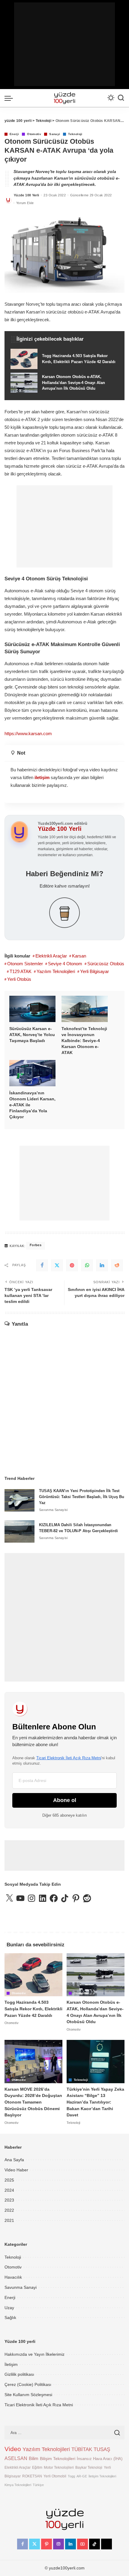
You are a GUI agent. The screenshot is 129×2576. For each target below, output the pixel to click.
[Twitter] (57, 1265)
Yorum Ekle (25, 203)
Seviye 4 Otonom (65, 964)
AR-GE (82, 2476)
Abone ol (65, 1800)
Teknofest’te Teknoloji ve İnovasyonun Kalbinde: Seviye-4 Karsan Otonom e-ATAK (84, 1041)
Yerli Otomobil (55, 2476)
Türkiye (38, 2485)
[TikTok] (94, 2544)
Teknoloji (75, 134)
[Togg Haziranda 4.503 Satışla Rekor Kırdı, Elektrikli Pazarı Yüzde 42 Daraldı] (64, 359)
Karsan (79, 956)
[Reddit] (117, 1265)
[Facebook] (42, 1265)
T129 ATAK (21, 971)
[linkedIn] (102, 1265)
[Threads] (106, 2544)
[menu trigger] (10, 98)
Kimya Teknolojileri (18, 2485)
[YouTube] (82, 2544)
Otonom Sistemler (25, 964)
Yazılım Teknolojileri (56, 971)
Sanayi (55, 134)
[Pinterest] (72, 1265)
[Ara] (121, 98)
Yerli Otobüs (19, 979)
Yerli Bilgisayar (94, 971)
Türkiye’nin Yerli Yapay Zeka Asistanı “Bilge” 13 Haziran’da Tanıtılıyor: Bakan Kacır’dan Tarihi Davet (95, 2102)
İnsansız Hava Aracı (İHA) (100, 2459)
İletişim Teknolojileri (102, 2476)
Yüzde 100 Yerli (26, 195)
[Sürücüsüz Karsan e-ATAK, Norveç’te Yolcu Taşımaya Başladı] (32, 1009)
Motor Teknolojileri (59, 2467)
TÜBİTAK (82, 2449)
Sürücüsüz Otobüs (106, 964)
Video (13, 2449)
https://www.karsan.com (28, 734)
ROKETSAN (32, 2476)
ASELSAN (16, 2458)
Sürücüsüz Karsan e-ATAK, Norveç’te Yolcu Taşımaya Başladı (32, 1035)
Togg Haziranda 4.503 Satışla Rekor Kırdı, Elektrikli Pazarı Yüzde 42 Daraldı (33, 2009)
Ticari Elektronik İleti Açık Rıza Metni (69, 1758)
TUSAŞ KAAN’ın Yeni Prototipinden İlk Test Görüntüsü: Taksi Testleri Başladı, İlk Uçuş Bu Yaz (82, 1497)
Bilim (34, 2458)
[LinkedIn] (70, 2544)
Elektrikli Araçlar (51, 956)
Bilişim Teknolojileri (58, 2459)
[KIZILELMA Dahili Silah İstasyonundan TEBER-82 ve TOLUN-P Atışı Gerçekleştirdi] (19, 1531)
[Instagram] (58, 2544)
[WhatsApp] (87, 1265)
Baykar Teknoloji (89, 2467)
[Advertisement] (64, 44)
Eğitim (37, 2467)
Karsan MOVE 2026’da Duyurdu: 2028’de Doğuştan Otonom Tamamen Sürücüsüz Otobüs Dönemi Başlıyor (33, 2102)
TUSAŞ (102, 2449)
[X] (34, 2544)
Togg (71, 2476)
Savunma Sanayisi (53, 1510)
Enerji (14, 134)
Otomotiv (34, 134)
